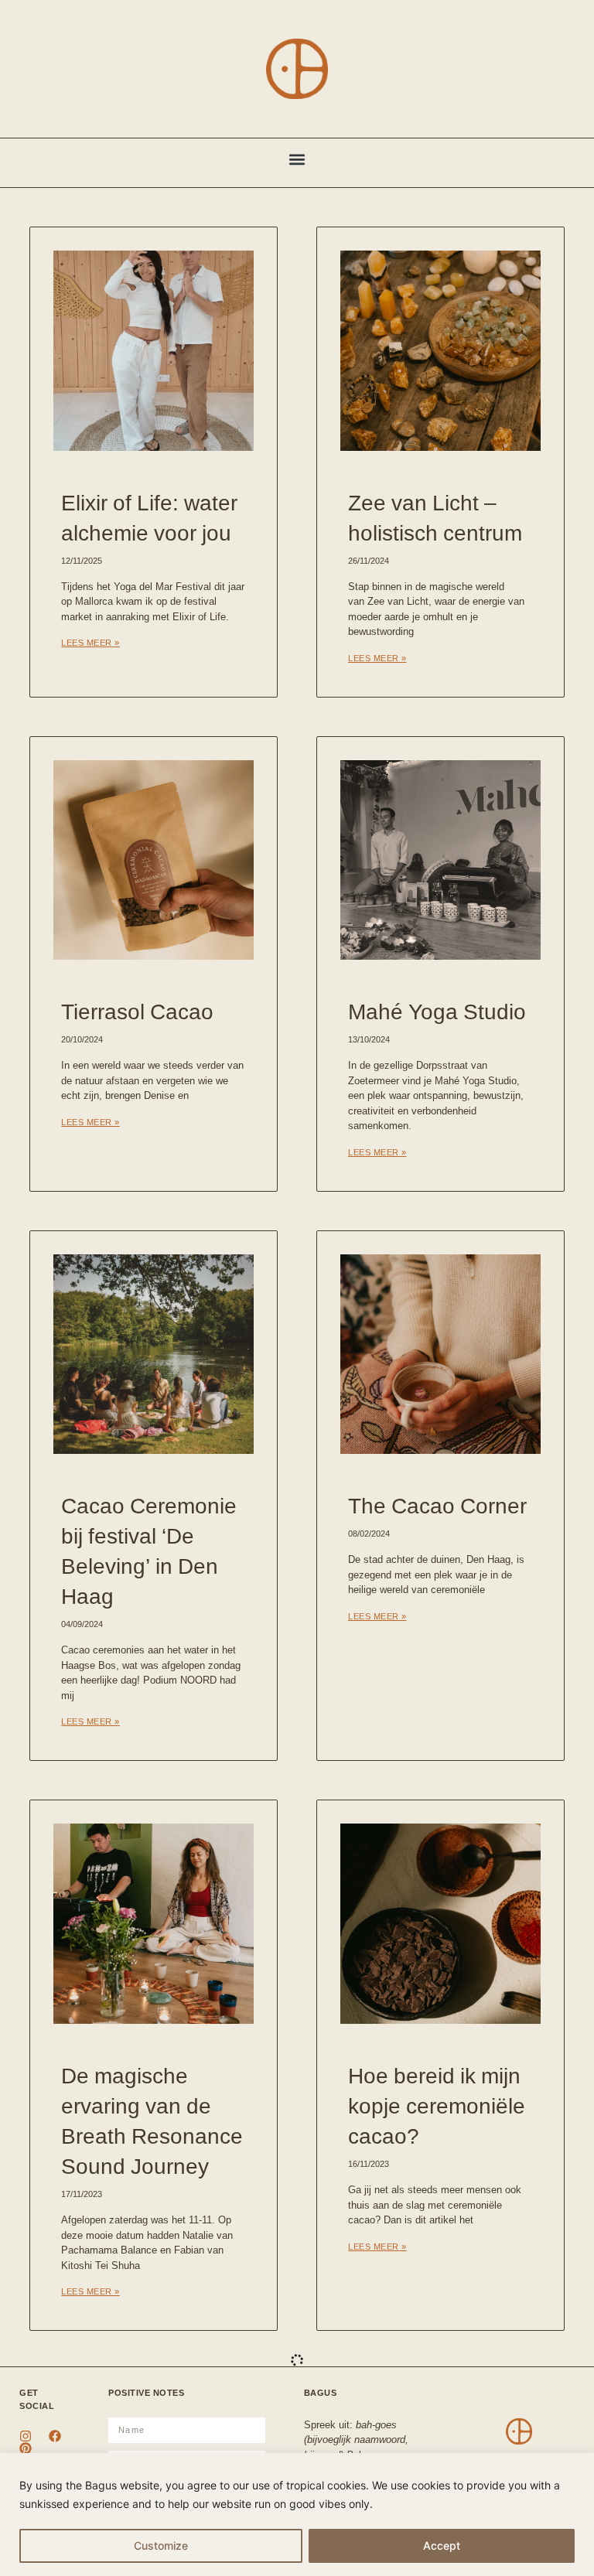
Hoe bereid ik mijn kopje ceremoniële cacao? (437, 2105)
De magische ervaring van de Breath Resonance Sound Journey (152, 2120)
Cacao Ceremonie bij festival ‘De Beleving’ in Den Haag (149, 1550)
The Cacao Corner (437, 1505)
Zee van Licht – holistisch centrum (435, 517)
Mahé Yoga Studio (437, 1011)
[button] (297, 159)
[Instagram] (26, 2436)
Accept (442, 2545)
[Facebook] (55, 2436)
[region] (297, 2515)
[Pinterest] (26, 2448)
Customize (161, 2545)
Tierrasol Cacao (137, 1011)
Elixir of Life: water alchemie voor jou (149, 517)
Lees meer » (90, 643)
